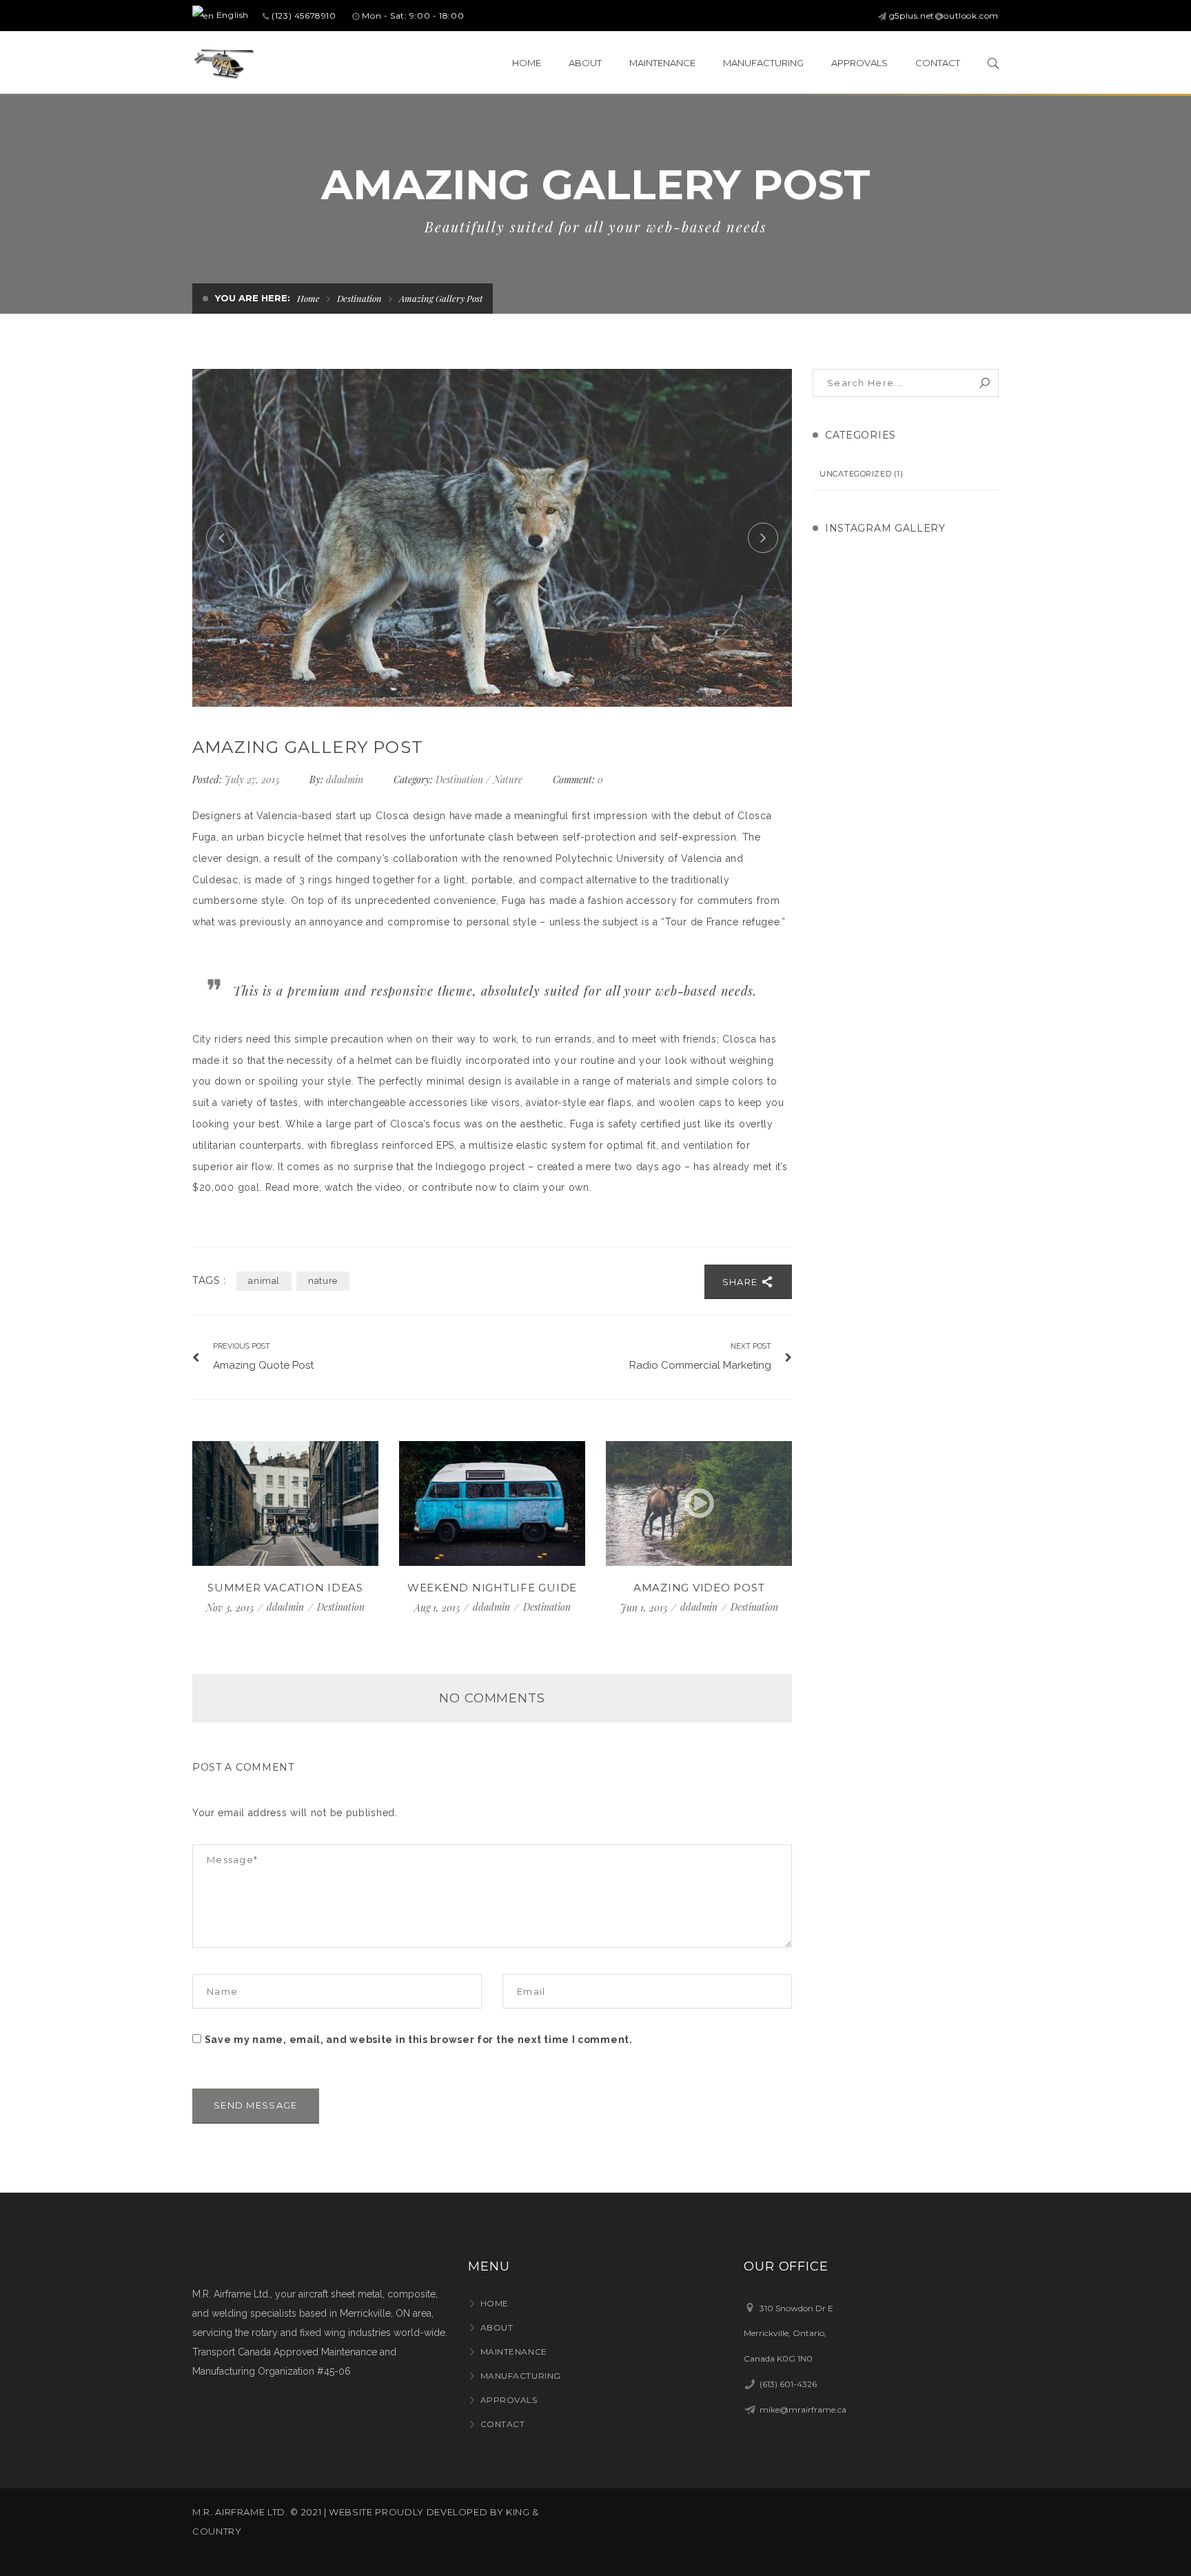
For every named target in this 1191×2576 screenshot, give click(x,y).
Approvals (509, 2400)
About (497, 2327)
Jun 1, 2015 (645, 1608)
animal (264, 1281)
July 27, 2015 (253, 779)
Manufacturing (521, 2376)
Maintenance (514, 2352)
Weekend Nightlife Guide (492, 1588)
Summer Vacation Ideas (285, 1588)
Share (742, 1282)
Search (985, 383)
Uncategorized (855, 474)
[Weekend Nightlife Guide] (492, 1503)
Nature (508, 779)
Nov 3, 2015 (231, 1608)
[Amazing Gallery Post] (492, 538)
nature (323, 1281)
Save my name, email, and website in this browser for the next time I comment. (419, 2040)
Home (308, 298)
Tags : (209, 1281)
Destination (359, 298)
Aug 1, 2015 (438, 1608)
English (231, 15)
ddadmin (345, 779)
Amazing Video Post (699, 1588)
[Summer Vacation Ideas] (285, 1503)
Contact (502, 2424)
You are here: (253, 298)
